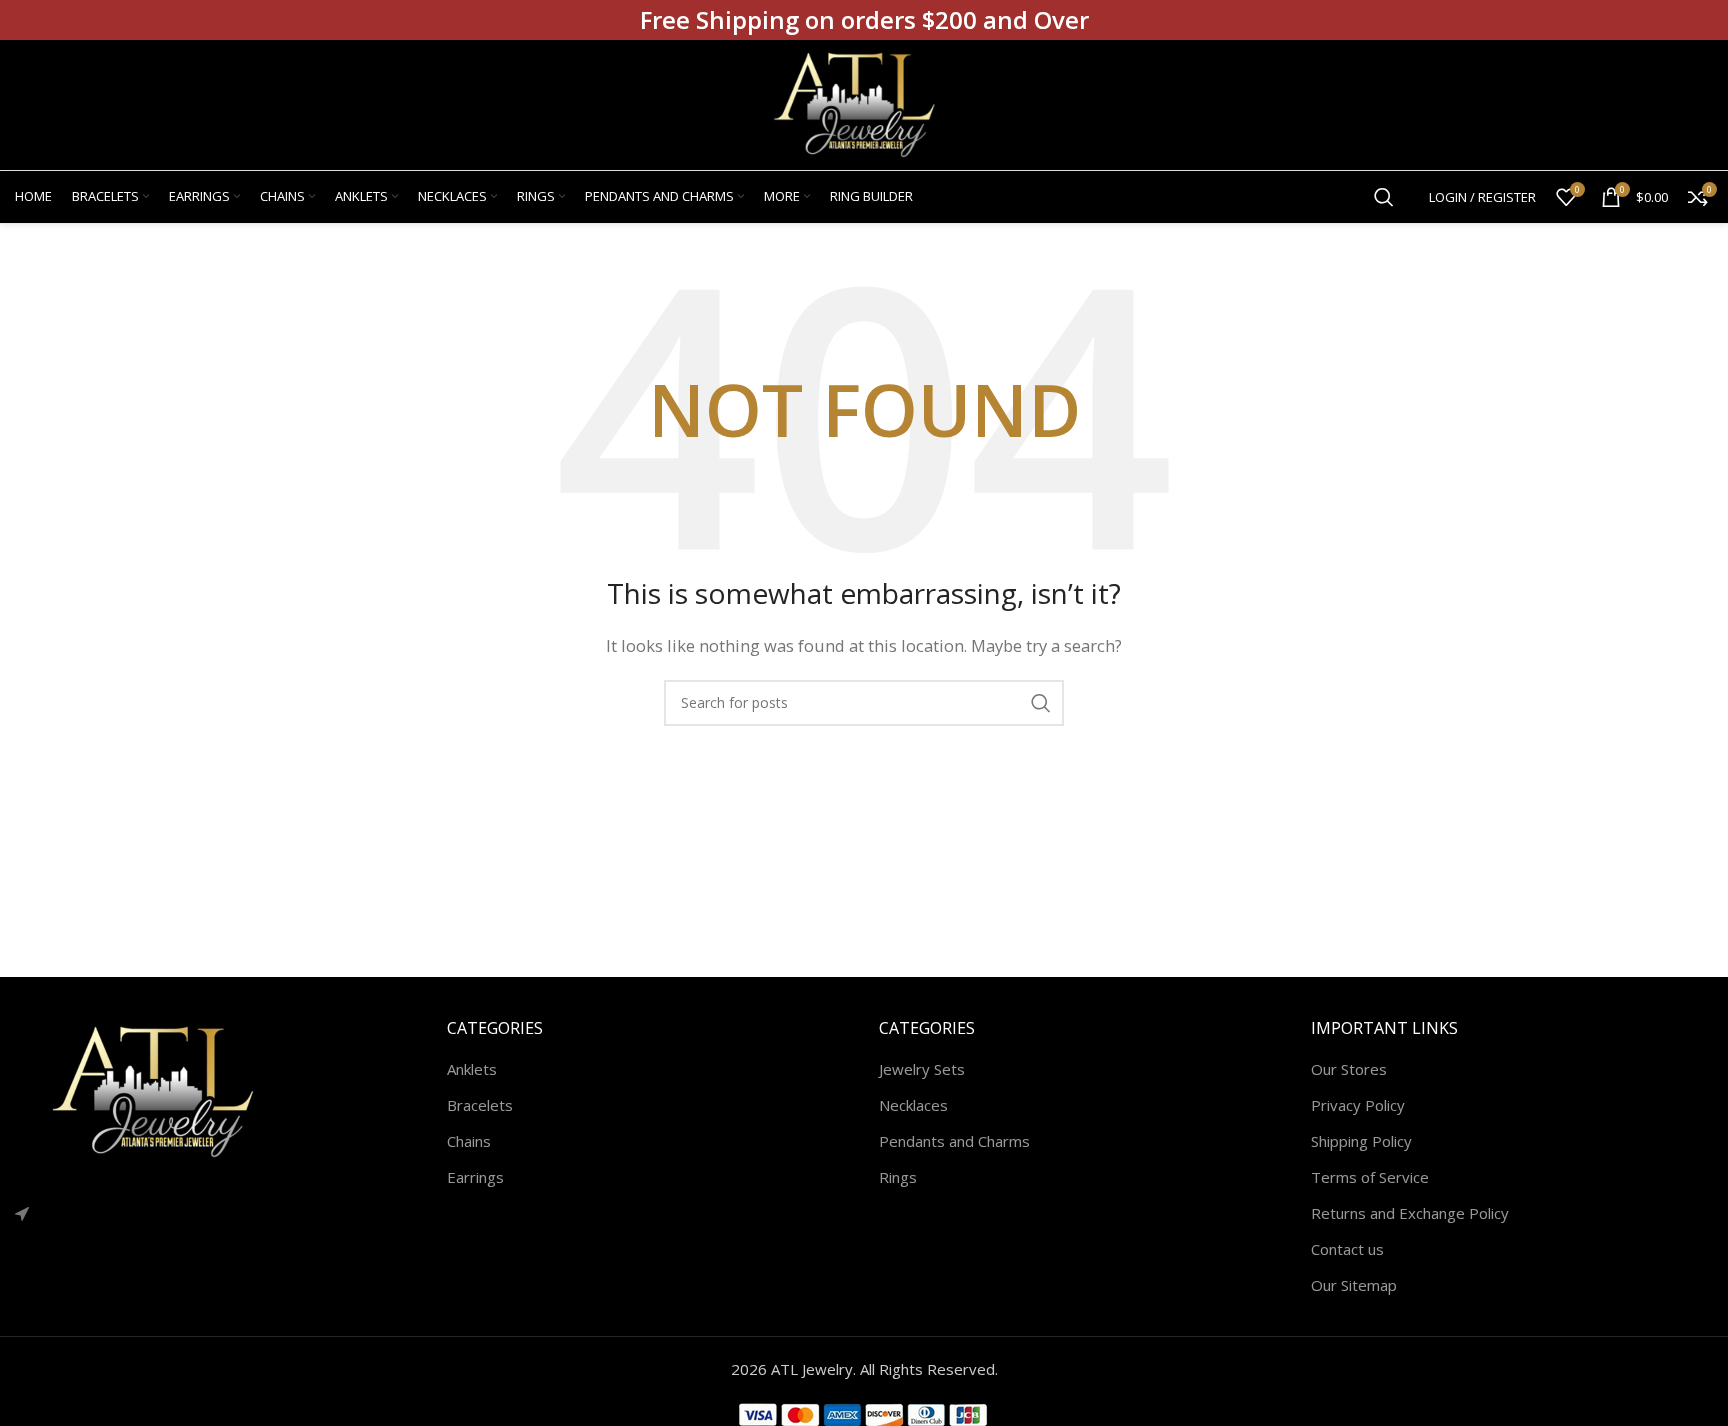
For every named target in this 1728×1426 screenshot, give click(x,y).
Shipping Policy (1361, 1141)
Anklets (472, 1069)
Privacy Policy (1358, 1105)
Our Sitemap (1354, 1285)
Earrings (475, 1177)
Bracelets (480, 1105)
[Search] (1384, 197)
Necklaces (913, 1105)
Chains (469, 1141)
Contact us (1347, 1249)
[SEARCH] (1041, 703)
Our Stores (1349, 1069)
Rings (898, 1177)
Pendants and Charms (954, 1141)
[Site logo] (864, 103)
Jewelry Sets (922, 1069)
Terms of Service (1370, 1177)
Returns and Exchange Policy (1410, 1213)
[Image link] (165, 1090)
